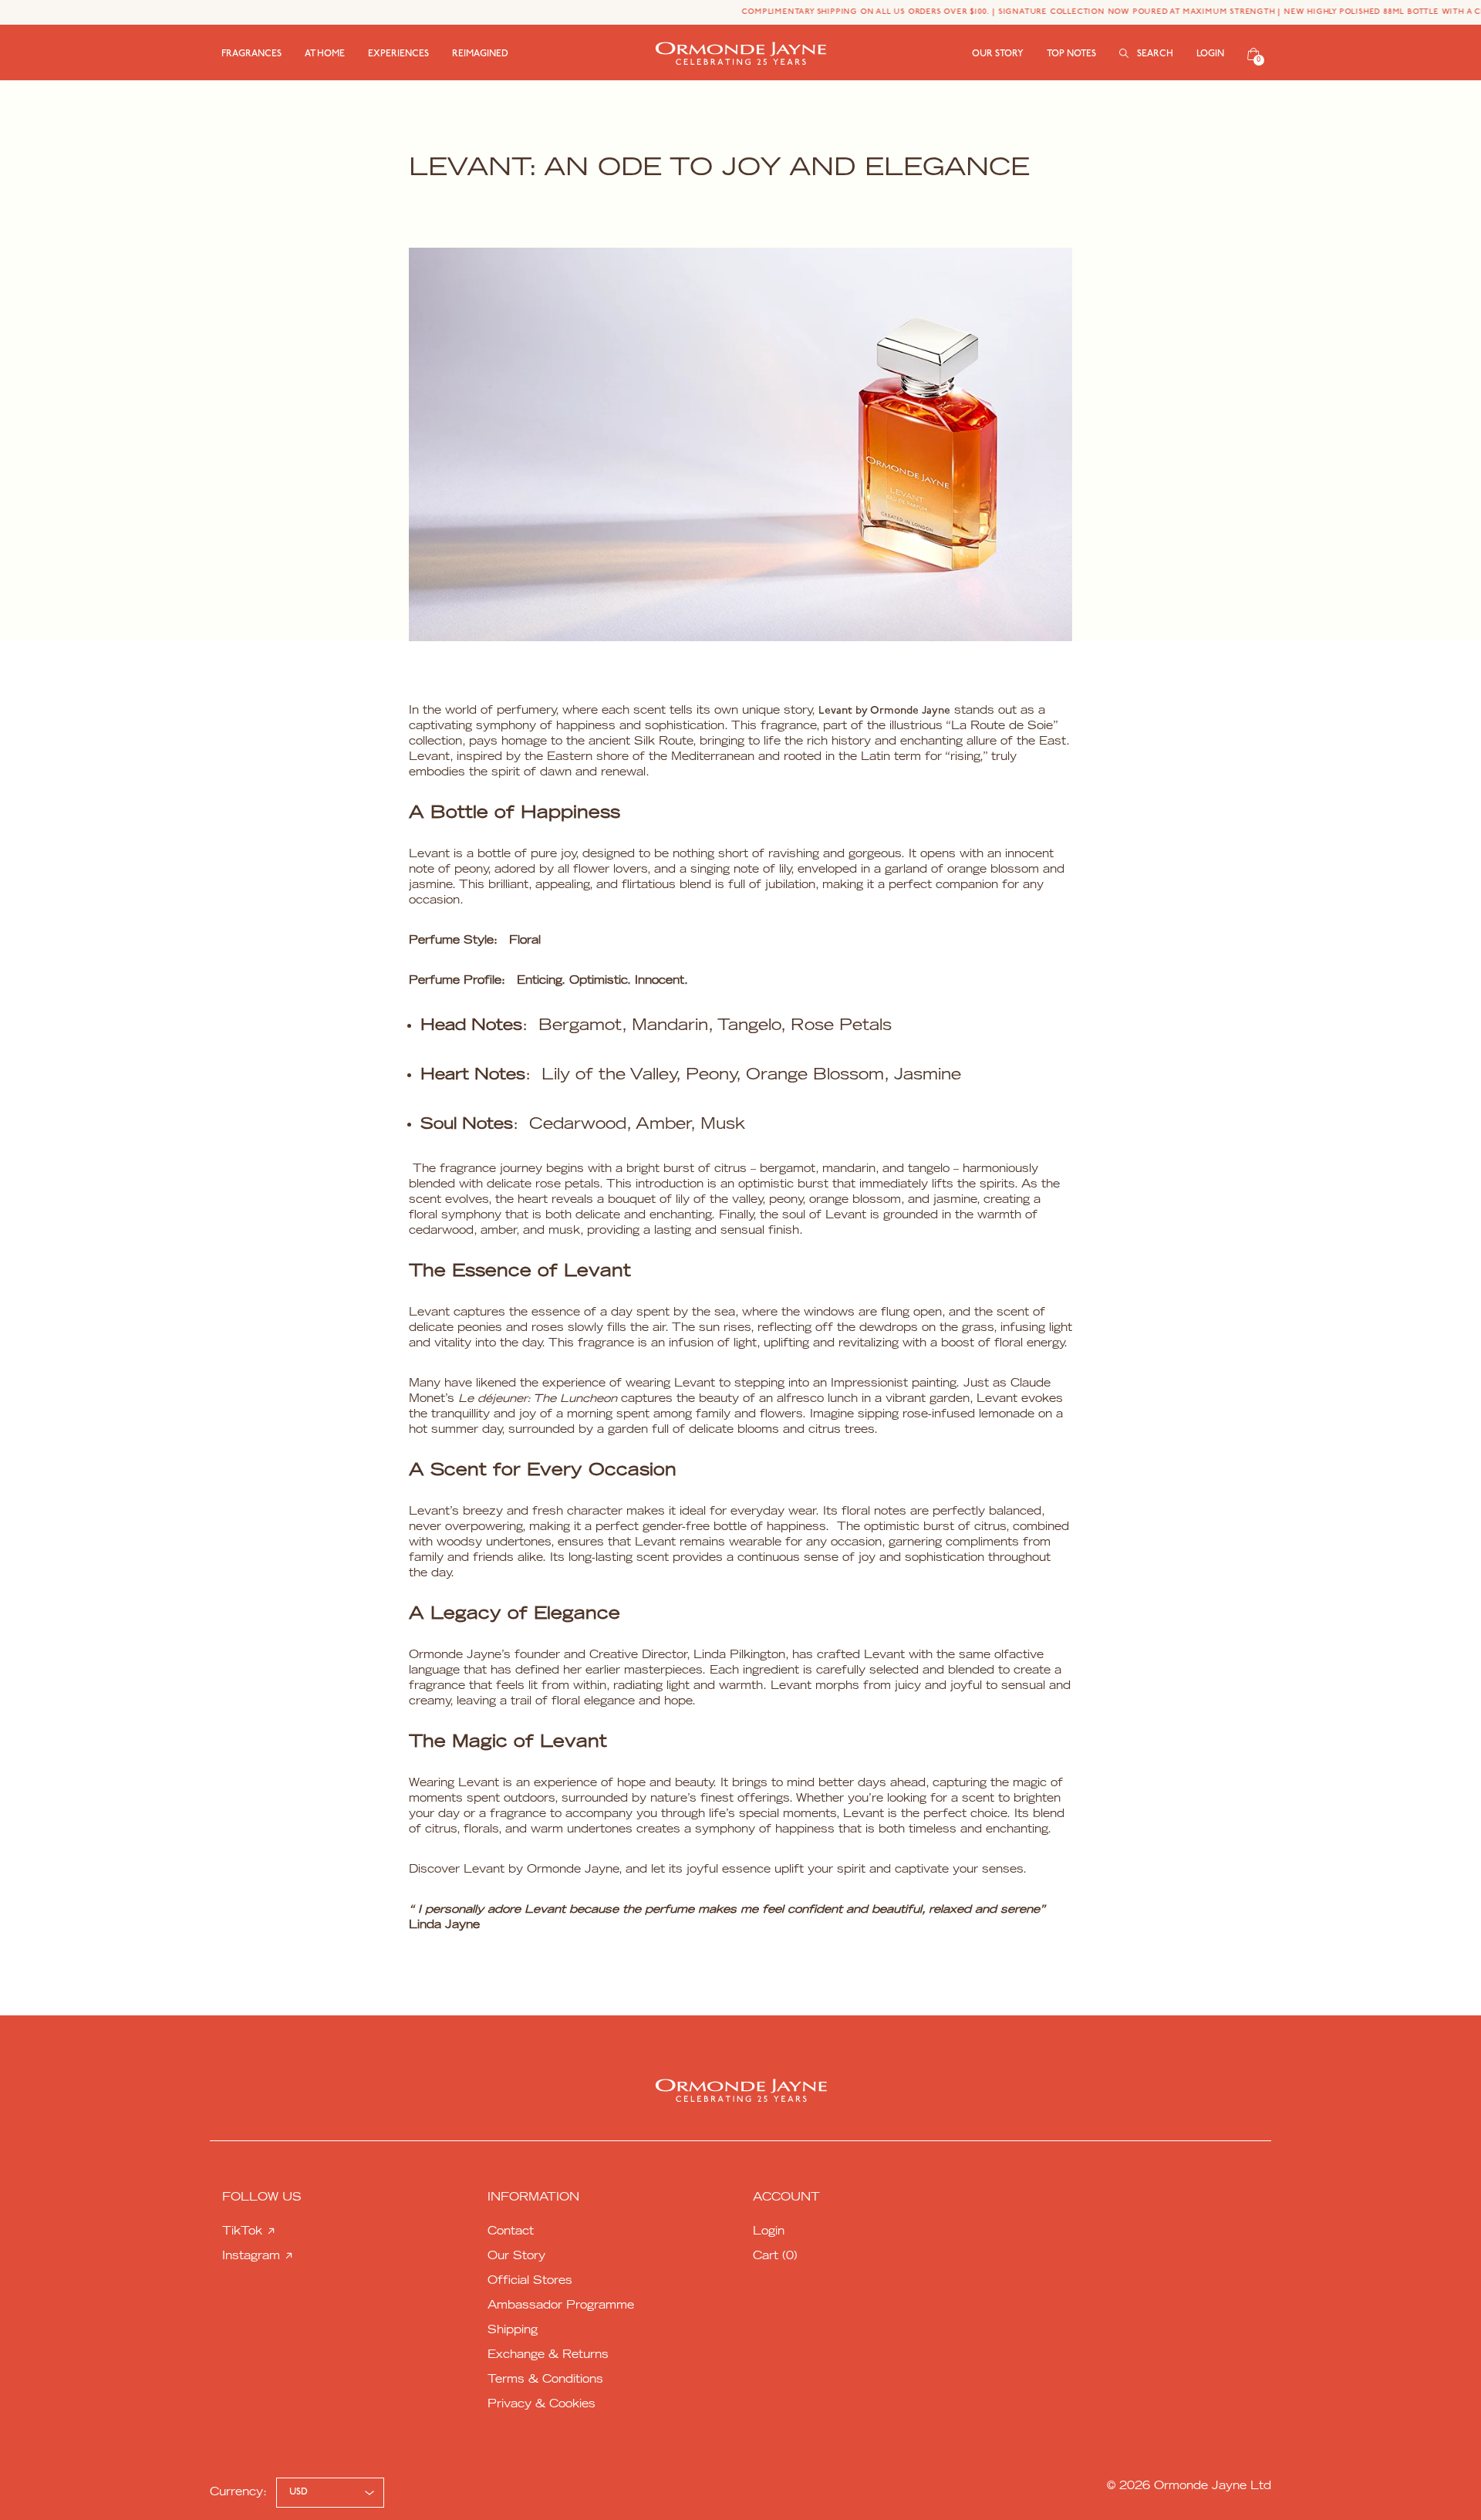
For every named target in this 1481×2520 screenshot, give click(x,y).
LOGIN (1210, 54)
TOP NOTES (1071, 54)
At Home (325, 54)
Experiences (398, 54)
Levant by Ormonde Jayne (884, 711)
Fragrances (251, 54)
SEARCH (1154, 54)
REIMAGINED (480, 54)
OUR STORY (998, 54)
